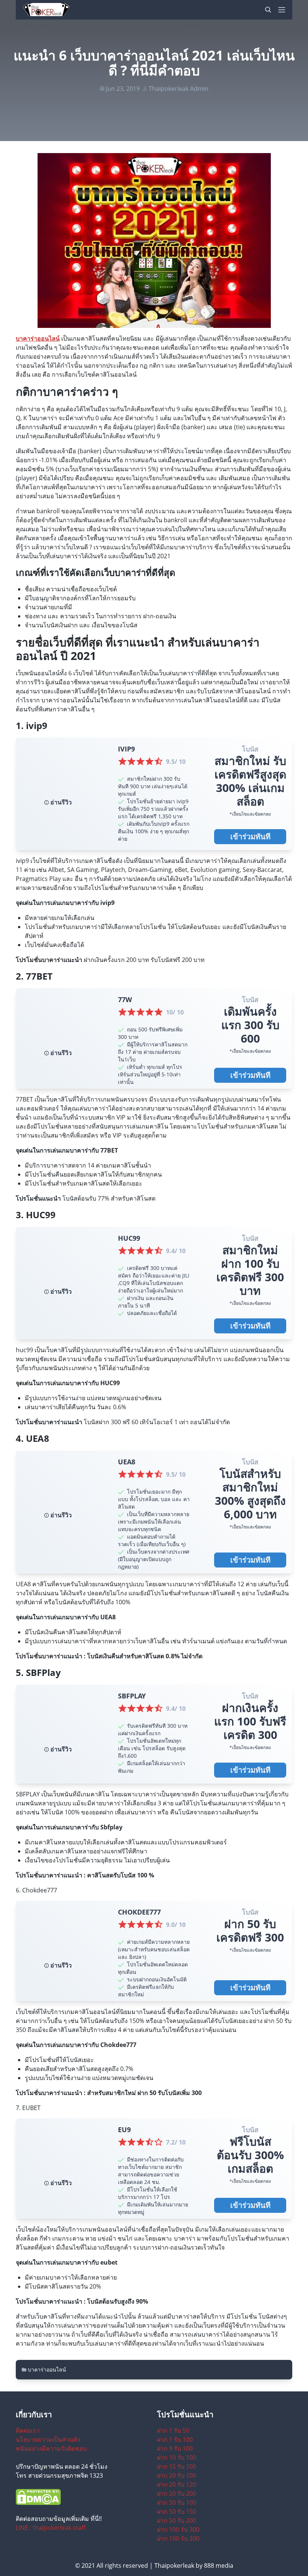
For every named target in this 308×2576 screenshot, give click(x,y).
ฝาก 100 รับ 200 (178, 2538)
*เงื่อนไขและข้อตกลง (250, 814)
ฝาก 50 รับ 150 (177, 2511)
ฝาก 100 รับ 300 (178, 2529)
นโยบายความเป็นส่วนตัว (48, 2439)
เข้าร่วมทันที (250, 836)
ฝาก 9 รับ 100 (175, 2448)
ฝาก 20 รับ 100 (177, 2475)
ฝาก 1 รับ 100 (175, 2439)
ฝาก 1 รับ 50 (173, 2430)
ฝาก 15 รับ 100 (177, 2466)
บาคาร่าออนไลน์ (38, 338)
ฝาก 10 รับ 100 (177, 2457)
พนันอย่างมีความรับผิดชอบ (51, 2448)
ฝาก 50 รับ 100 (177, 2502)
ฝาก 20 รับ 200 (177, 2493)
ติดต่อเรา (28, 2430)
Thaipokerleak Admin (179, 89)
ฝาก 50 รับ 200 (177, 2520)
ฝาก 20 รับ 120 (177, 2484)
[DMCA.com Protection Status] (83, 2497)
